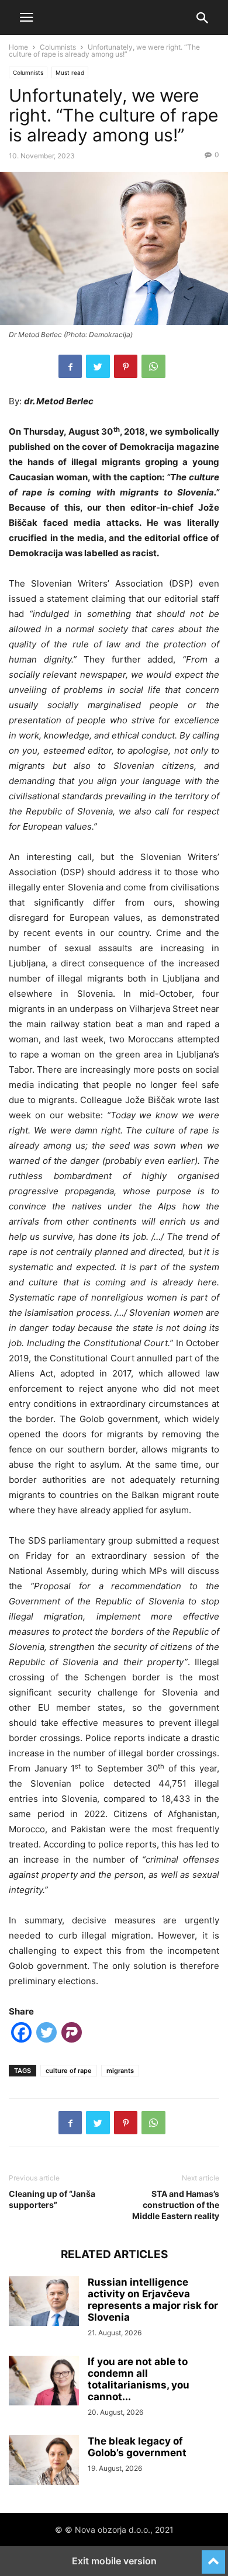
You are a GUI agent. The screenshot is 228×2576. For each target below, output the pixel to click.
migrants (120, 2071)
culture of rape (69, 2071)
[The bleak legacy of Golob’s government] (44, 2461)
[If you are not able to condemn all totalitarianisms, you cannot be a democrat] (44, 2382)
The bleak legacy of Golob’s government (137, 2447)
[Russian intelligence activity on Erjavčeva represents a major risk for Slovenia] (44, 2303)
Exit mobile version (114, 2561)
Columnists (58, 47)
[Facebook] (70, 366)
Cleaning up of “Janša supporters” (52, 2199)
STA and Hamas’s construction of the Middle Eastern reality (176, 2205)
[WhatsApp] (153, 366)
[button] (26, 18)
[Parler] (72, 2035)
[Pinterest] (126, 366)
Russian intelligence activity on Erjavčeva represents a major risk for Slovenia (153, 2300)
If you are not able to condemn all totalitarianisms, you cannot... (139, 2379)
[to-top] (213, 2557)
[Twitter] (98, 366)
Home (18, 47)
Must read (70, 72)
